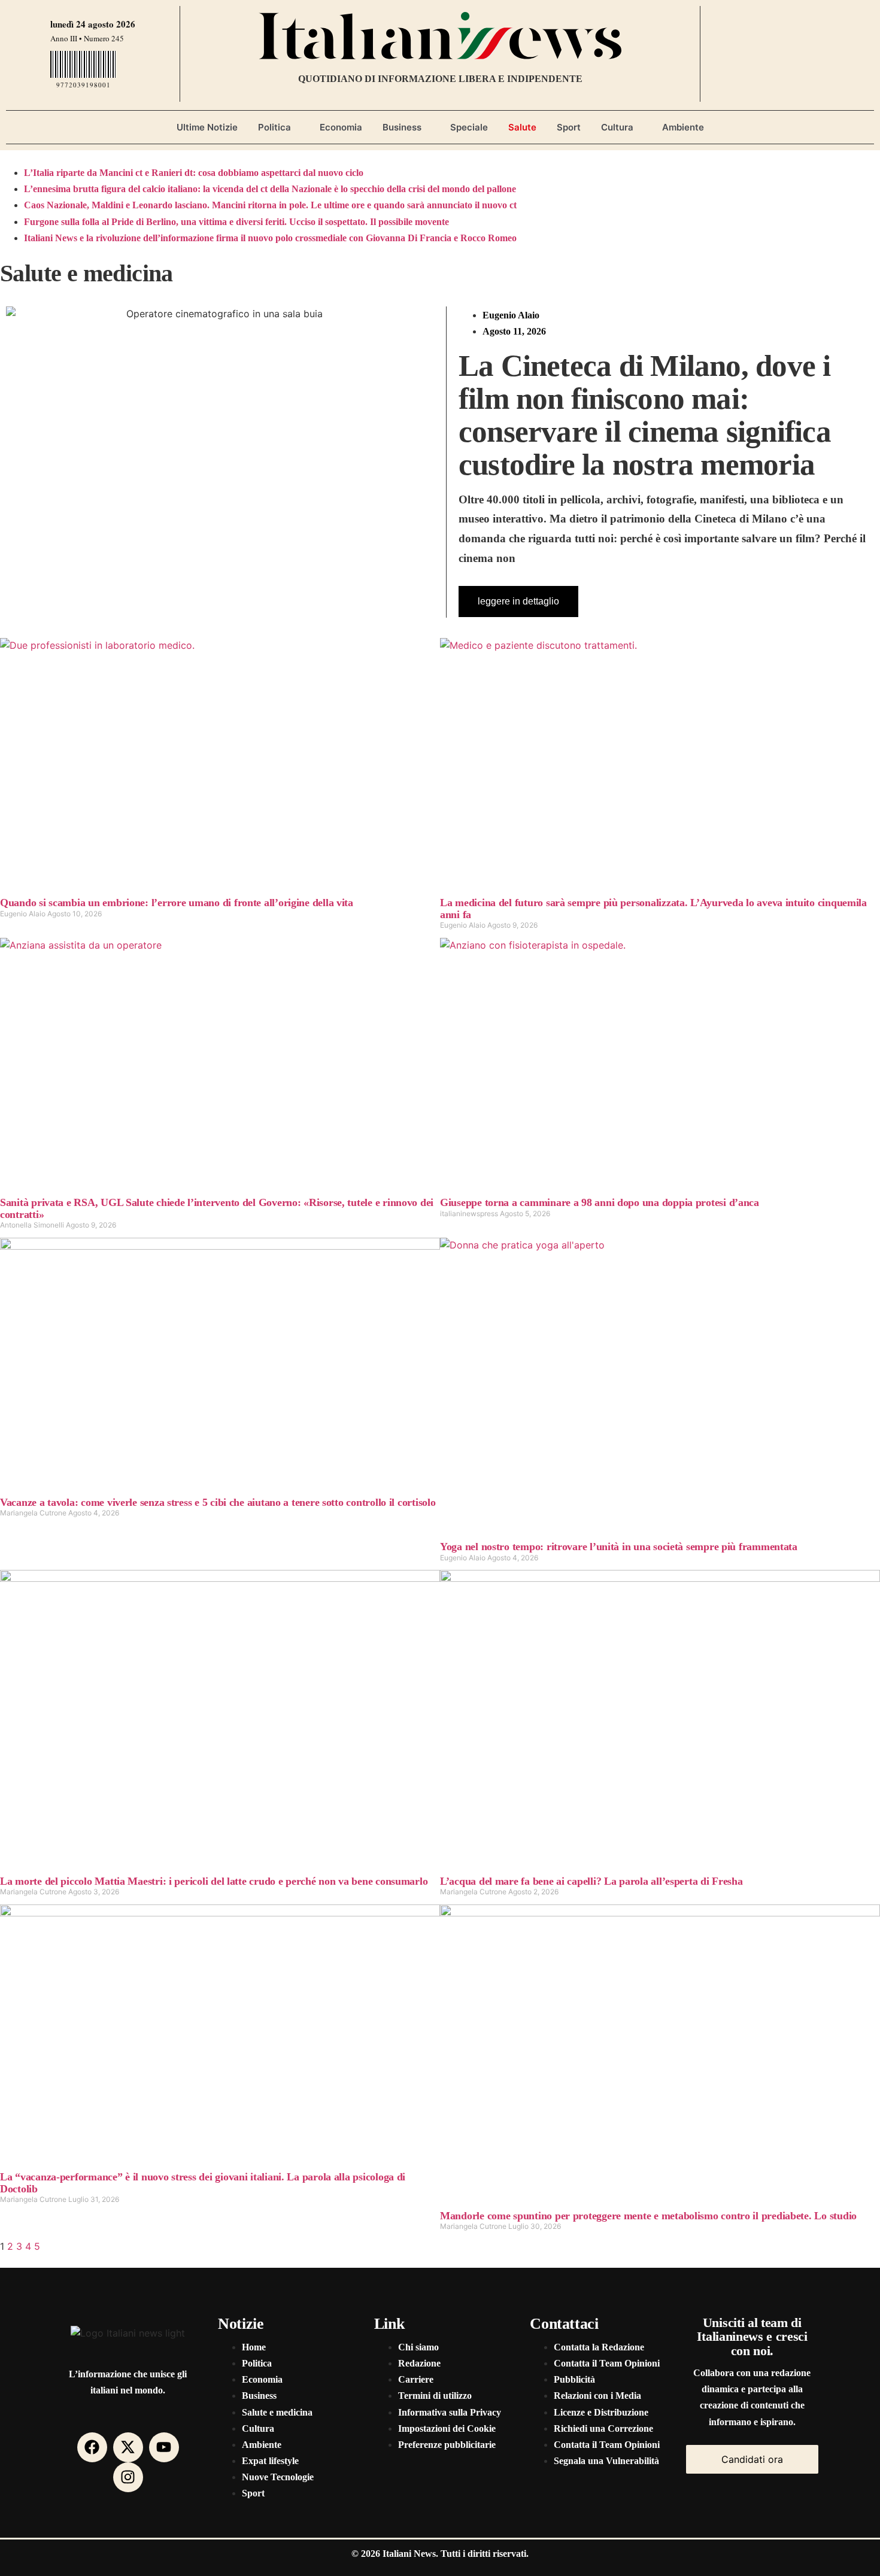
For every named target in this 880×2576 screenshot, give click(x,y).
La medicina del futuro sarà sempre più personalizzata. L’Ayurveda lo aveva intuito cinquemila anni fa (653, 908)
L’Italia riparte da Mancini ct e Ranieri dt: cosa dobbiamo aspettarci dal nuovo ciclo (194, 173)
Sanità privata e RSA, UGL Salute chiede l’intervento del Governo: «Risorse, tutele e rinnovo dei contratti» (217, 1208)
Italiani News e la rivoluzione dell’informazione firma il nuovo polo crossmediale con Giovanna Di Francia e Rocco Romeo (270, 238)
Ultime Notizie (207, 127)
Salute (522, 127)
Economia (341, 127)
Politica (274, 127)
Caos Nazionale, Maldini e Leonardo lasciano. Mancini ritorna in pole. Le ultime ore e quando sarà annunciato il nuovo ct (270, 205)
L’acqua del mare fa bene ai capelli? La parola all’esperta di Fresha (591, 1881)
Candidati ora (752, 2459)
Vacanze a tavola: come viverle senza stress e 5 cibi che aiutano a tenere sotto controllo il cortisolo (218, 1502)
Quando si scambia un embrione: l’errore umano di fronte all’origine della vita (177, 903)
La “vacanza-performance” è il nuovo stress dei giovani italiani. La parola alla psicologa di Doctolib (203, 2182)
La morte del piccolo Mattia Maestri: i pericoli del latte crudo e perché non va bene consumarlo (214, 1881)
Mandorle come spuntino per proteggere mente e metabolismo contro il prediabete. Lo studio (648, 2216)
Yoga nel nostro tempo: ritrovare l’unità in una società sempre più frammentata (619, 1547)
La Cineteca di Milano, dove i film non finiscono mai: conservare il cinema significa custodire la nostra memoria (645, 415)
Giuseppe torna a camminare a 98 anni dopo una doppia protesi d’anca (600, 1202)
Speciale (469, 127)
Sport (569, 127)
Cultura (617, 127)
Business (402, 127)
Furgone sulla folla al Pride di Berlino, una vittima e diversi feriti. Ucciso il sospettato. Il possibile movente (236, 222)
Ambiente (683, 127)
